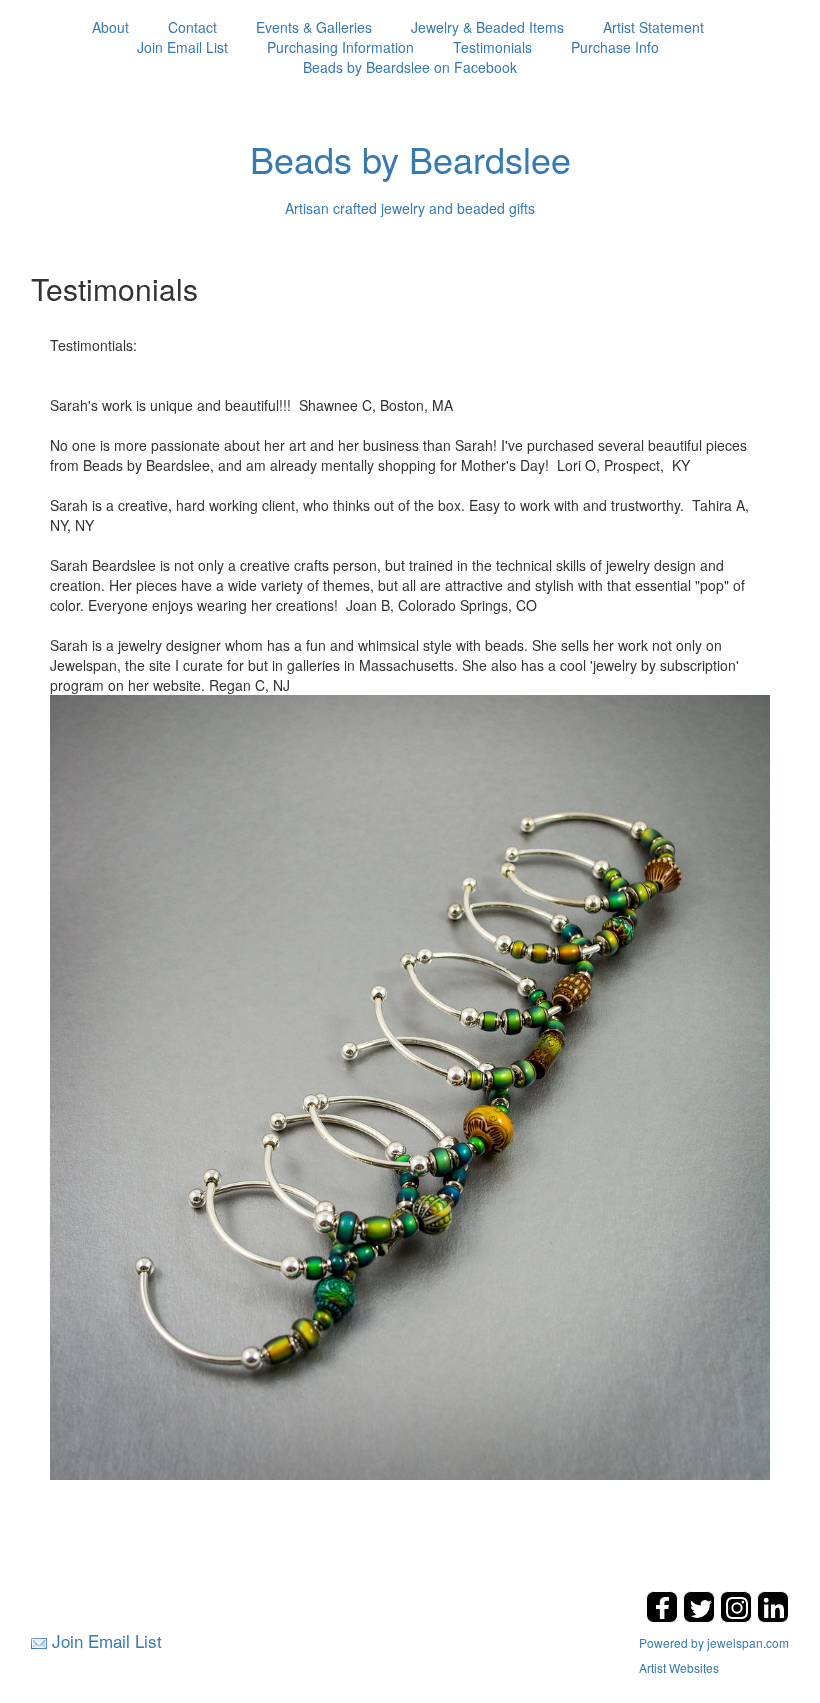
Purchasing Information (340, 47)
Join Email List (182, 47)
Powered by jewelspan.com (714, 1642)
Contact (192, 27)
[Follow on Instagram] (738, 1616)
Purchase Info (615, 47)
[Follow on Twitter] (701, 1616)
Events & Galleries (314, 27)
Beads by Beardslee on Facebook (410, 67)
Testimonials (492, 47)
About (110, 27)
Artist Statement (653, 27)
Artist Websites (679, 1667)
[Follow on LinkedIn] (773, 1616)
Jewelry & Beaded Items (487, 27)
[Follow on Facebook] (664, 1616)
